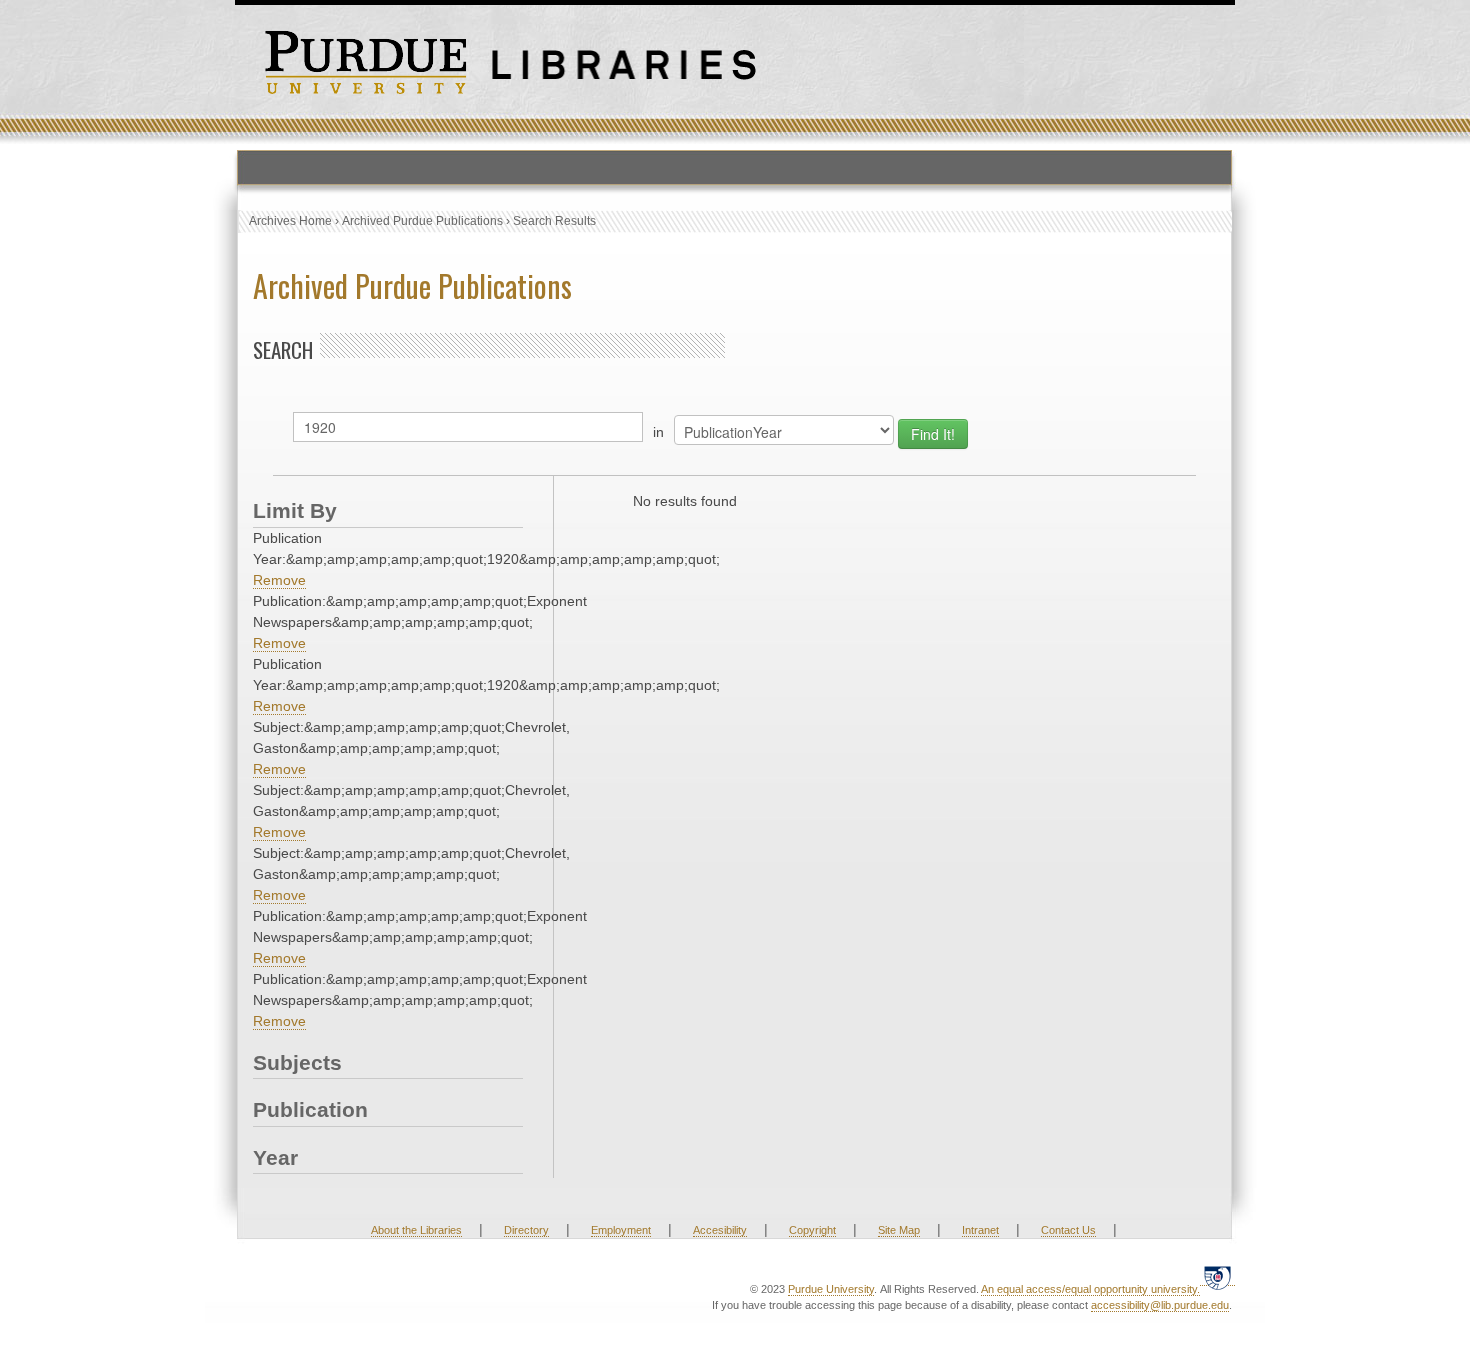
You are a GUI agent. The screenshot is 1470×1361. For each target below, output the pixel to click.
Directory (526, 1230)
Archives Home (290, 221)
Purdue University (831, 1289)
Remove (279, 580)
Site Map (899, 1230)
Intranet (980, 1230)
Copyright (812, 1230)
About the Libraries (416, 1230)
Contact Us (1068, 1230)
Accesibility (720, 1230)
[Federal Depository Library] (1217, 1277)
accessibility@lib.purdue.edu (1160, 1305)
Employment (621, 1230)
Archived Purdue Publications (422, 221)
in (658, 432)
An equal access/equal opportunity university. (1090, 1289)
